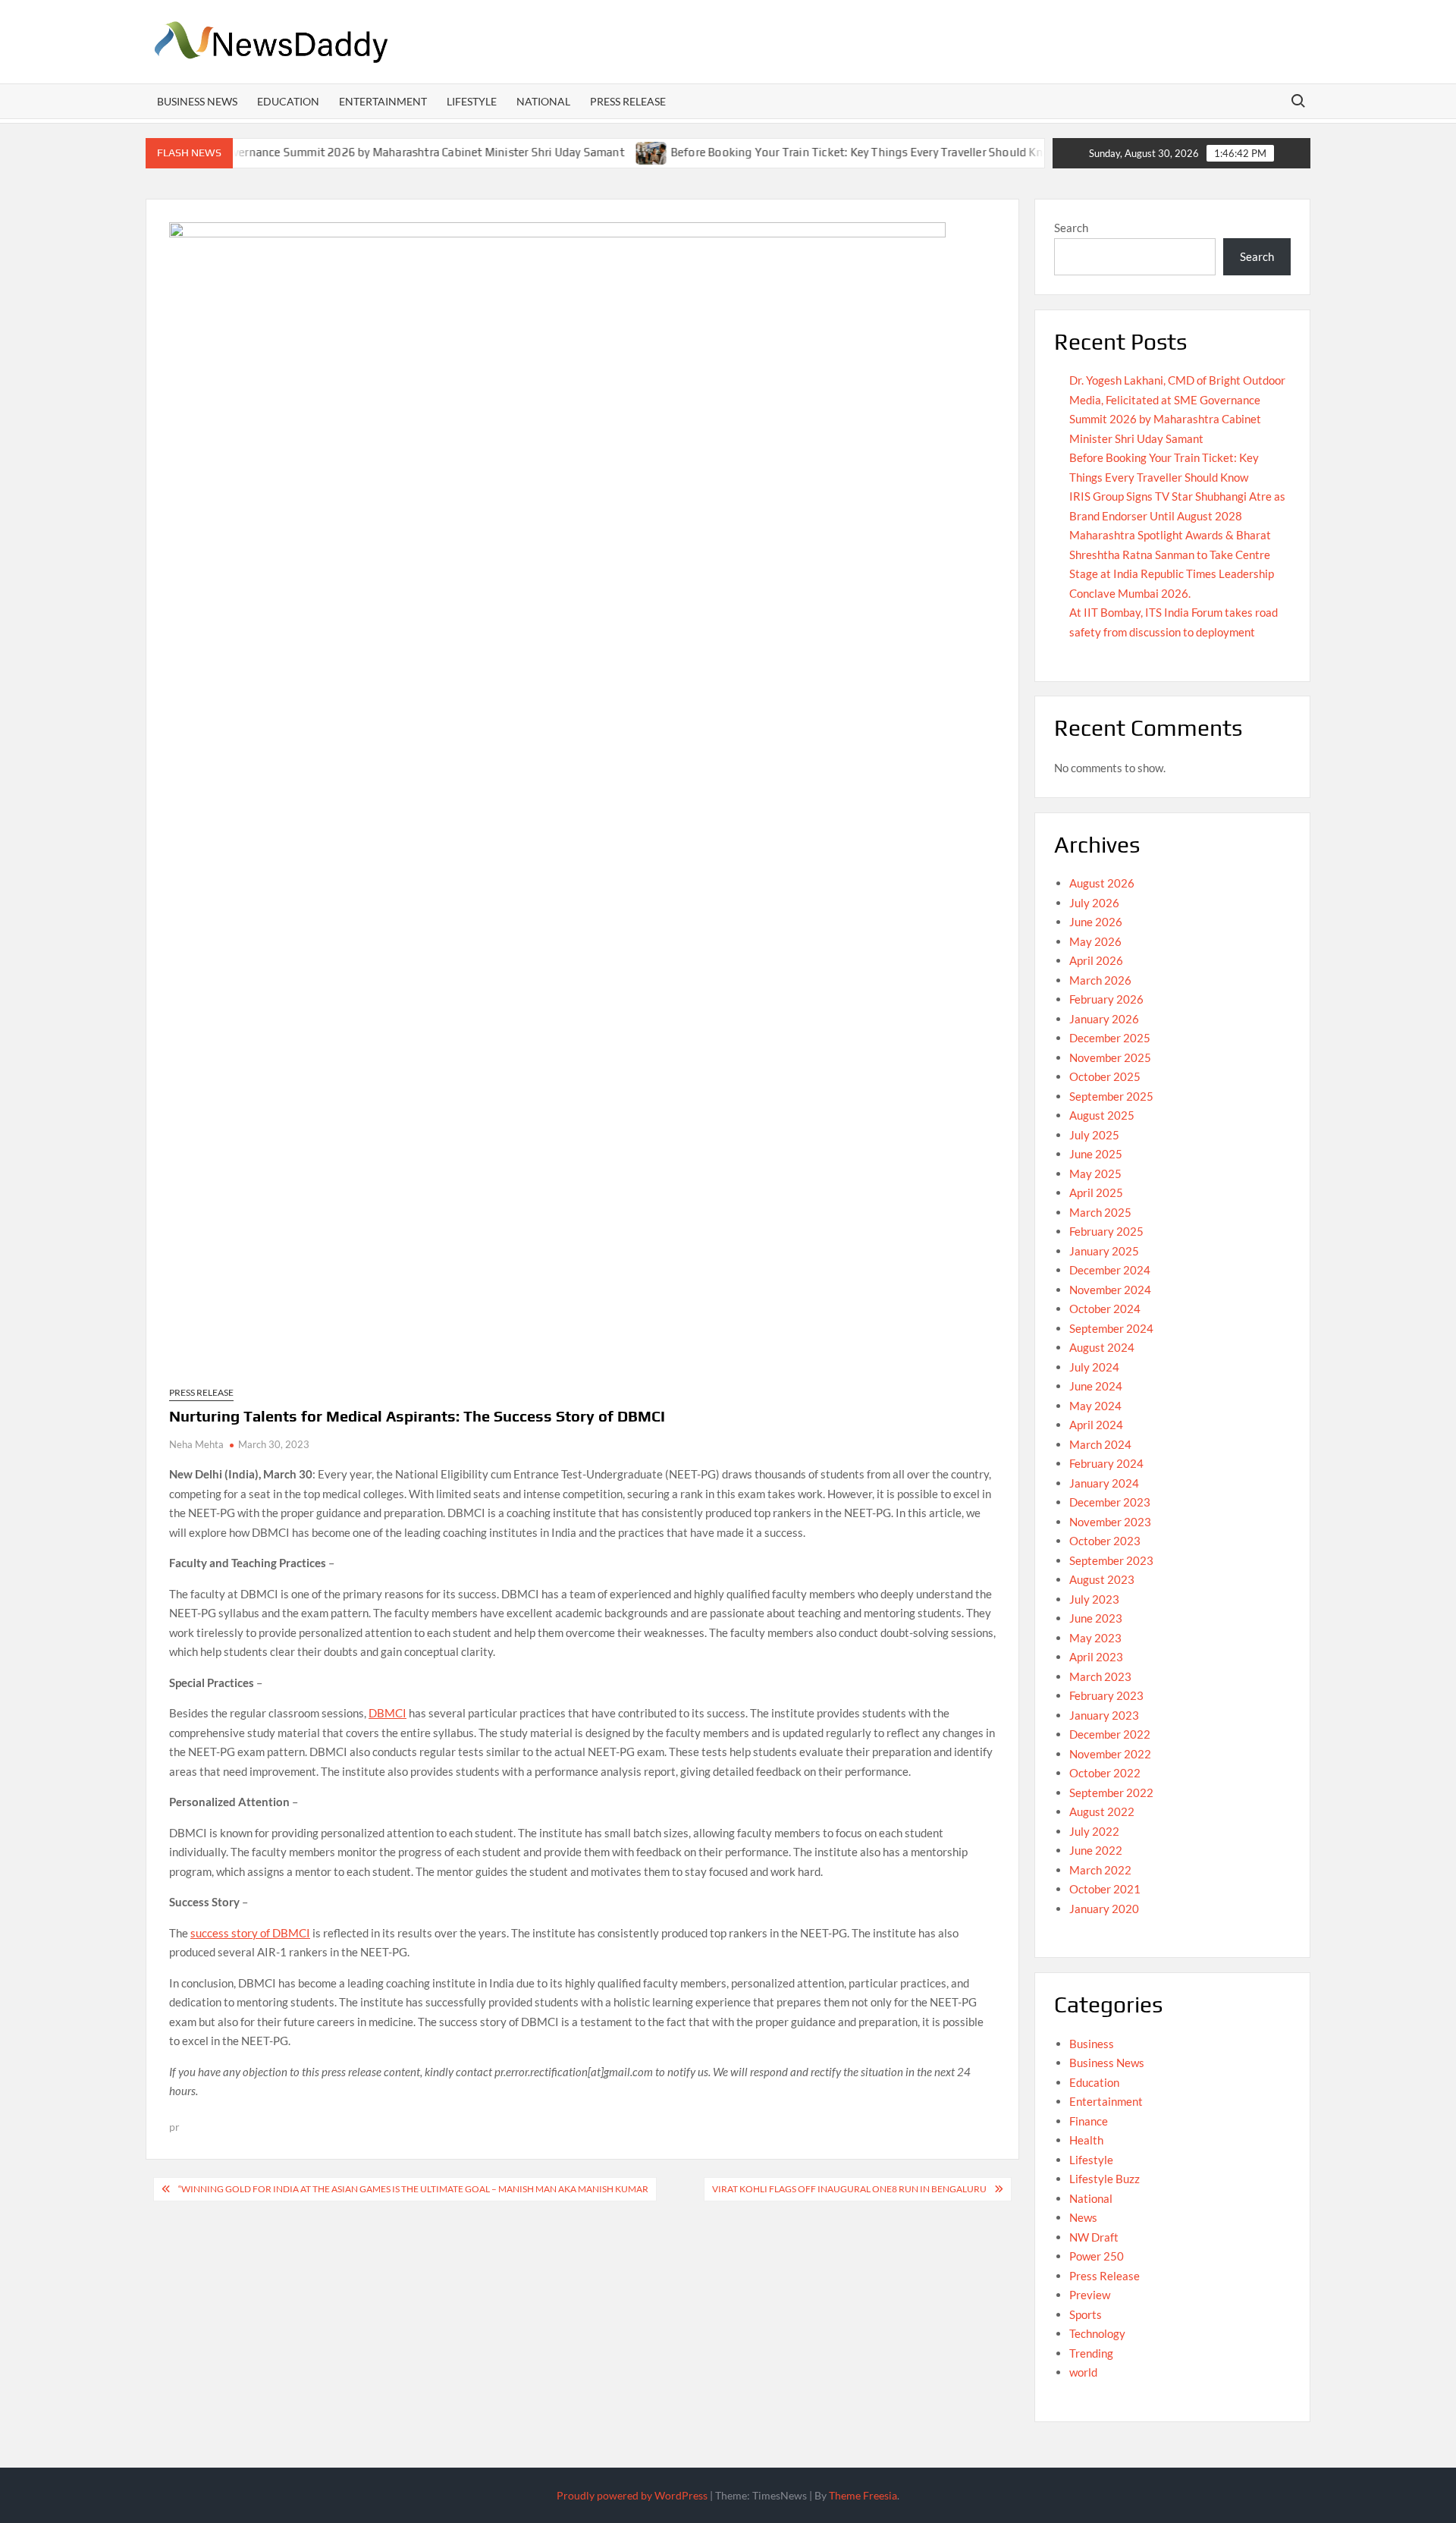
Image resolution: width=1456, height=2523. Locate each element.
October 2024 (1105, 1309)
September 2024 (1111, 1328)
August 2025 (1102, 1115)
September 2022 (1111, 1792)
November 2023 (1110, 1522)
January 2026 (1104, 1019)
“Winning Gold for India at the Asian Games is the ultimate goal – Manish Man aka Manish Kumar (413, 2189)
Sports (1086, 2314)
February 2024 (1106, 1463)
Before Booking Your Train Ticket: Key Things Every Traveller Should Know (809, 152)
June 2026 (1096, 922)
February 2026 (1106, 999)
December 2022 (1110, 1734)
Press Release (628, 101)
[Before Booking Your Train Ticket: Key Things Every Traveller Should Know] (596, 152)
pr (174, 2127)
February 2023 (1106, 1695)
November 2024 (1110, 1290)
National (543, 101)
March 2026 (1100, 980)
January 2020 (1104, 1909)
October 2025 (1105, 1076)
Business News (197, 101)
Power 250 (1097, 2256)
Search (1071, 228)
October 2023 (1105, 1541)
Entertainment (383, 101)
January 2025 (1104, 1251)
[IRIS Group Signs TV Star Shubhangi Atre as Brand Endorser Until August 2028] (1032, 152)
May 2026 (1095, 941)
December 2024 (1110, 1270)
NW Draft (1094, 2237)
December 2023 (1110, 1502)
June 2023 (1096, 1618)
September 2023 (1111, 1560)
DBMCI (388, 1713)
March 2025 (1100, 1212)
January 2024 (1104, 1483)
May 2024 (1095, 1406)
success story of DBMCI (250, 1933)
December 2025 (1110, 1038)
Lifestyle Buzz (1105, 2179)
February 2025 (1106, 1231)
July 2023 (1094, 1599)
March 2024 (1100, 1444)
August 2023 (1102, 1579)
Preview (1090, 2295)
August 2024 (1102, 1347)
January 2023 (1104, 1715)
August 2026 (1102, 883)
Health (1086, 2140)
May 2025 (1095, 1174)
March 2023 (1100, 1676)
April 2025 (1096, 1192)
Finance (1089, 2121)
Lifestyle (472, 101)
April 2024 (1096, 1425)
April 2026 (1096, 960)
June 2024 (1096, 1386)
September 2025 (1111, 1096)
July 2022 (1094, 1831)
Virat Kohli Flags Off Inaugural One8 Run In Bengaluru (849, 2189)
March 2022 (1100, 1870)
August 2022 (1102, 1811)
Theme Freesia (863, 2495)
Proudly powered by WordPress (632, 2495)
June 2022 (1096, 1850)
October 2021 (1105, 1889)
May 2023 (1095, 1638)
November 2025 (1110, 1057)
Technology (1097, 2333)
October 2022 (1105, 1773)
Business (1092, 2044)
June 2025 (1096, 1154)
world (1083, 2372)
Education (288, 101)
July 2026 (1094, 903)
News (1083, 2217)
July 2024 (1094, 1367)
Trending (1091, 2353)
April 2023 (1096, 1657)
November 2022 (1110, 1754)
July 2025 (1094, 1135)
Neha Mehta (196, 1444)
